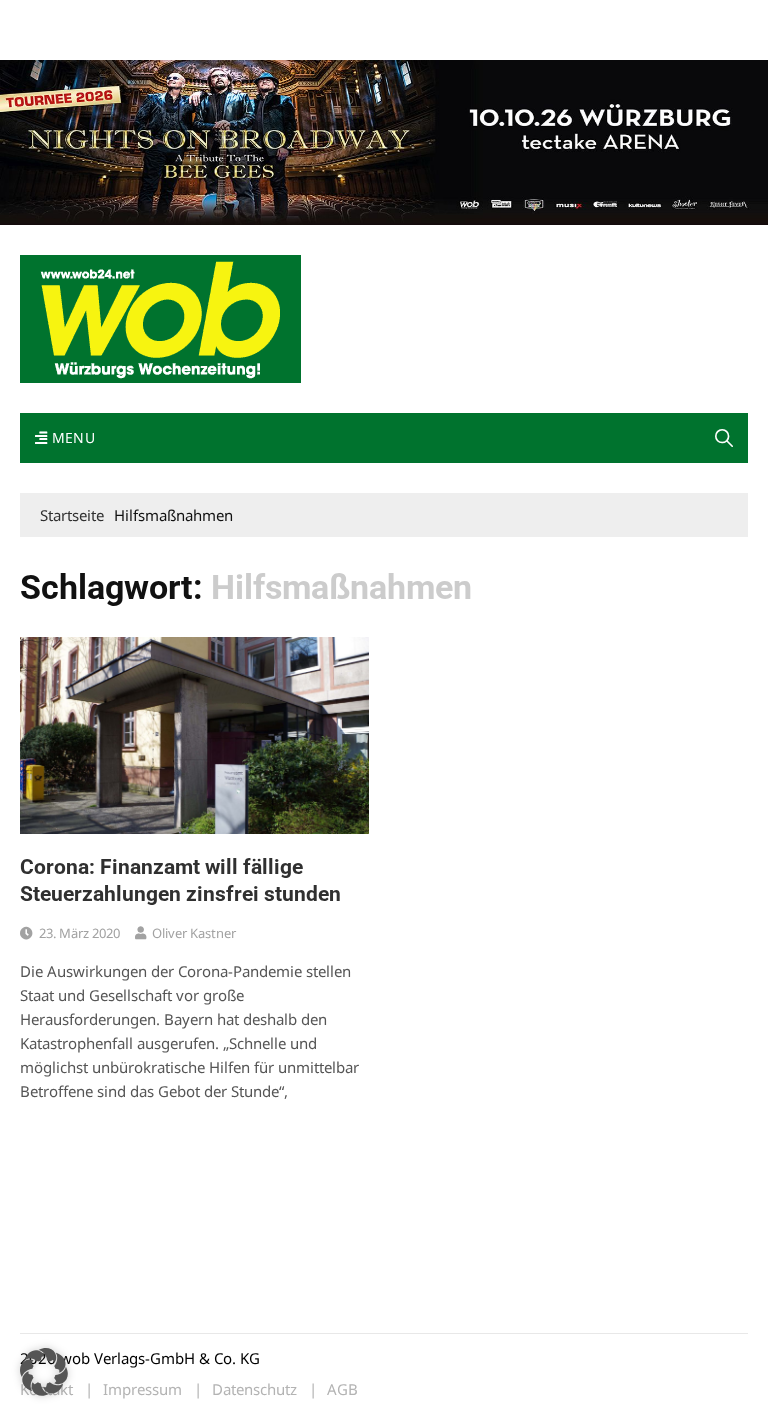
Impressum (316, 18)
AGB (342, 1389)
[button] (724, 438)
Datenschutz (254, 1389)
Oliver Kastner (194, 933)
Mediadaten (56, 18)
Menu (71, 437)
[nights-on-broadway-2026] (384, 140)
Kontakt (248, 18)
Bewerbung (54, 42)
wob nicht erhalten (158, 18)
